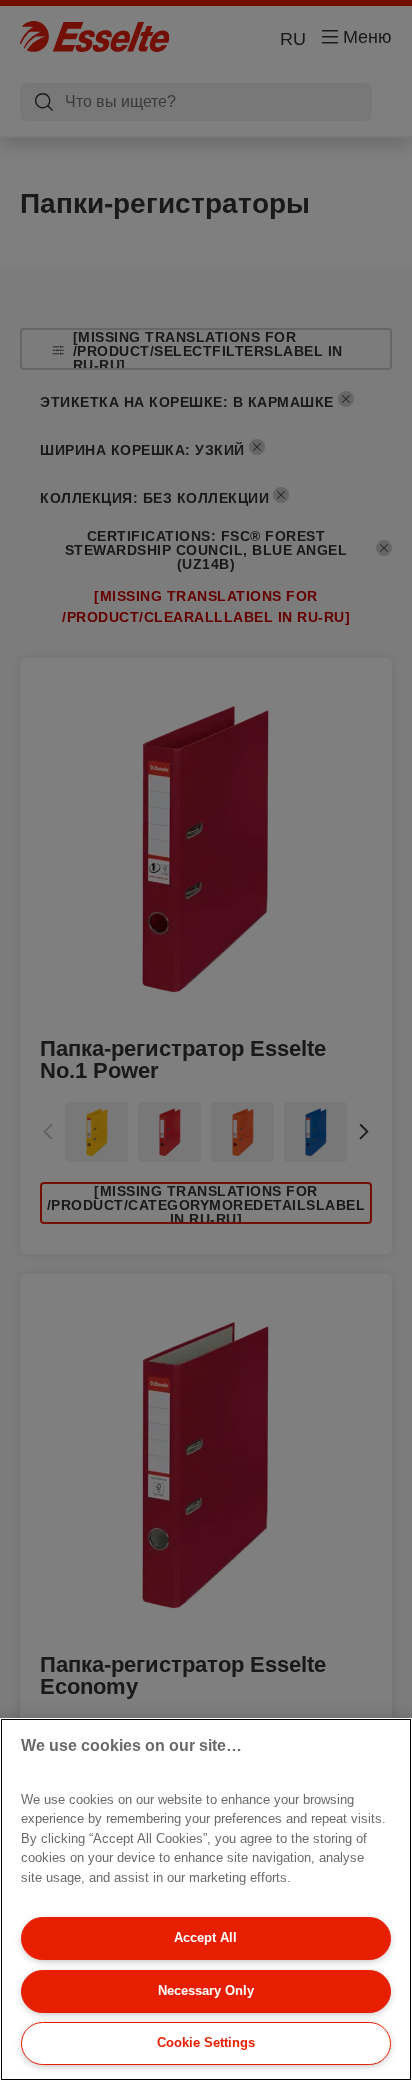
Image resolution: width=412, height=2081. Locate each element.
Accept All (205, 1937)
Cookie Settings (206, 2042)
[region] (206, 1899)
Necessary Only (206, 1990)
